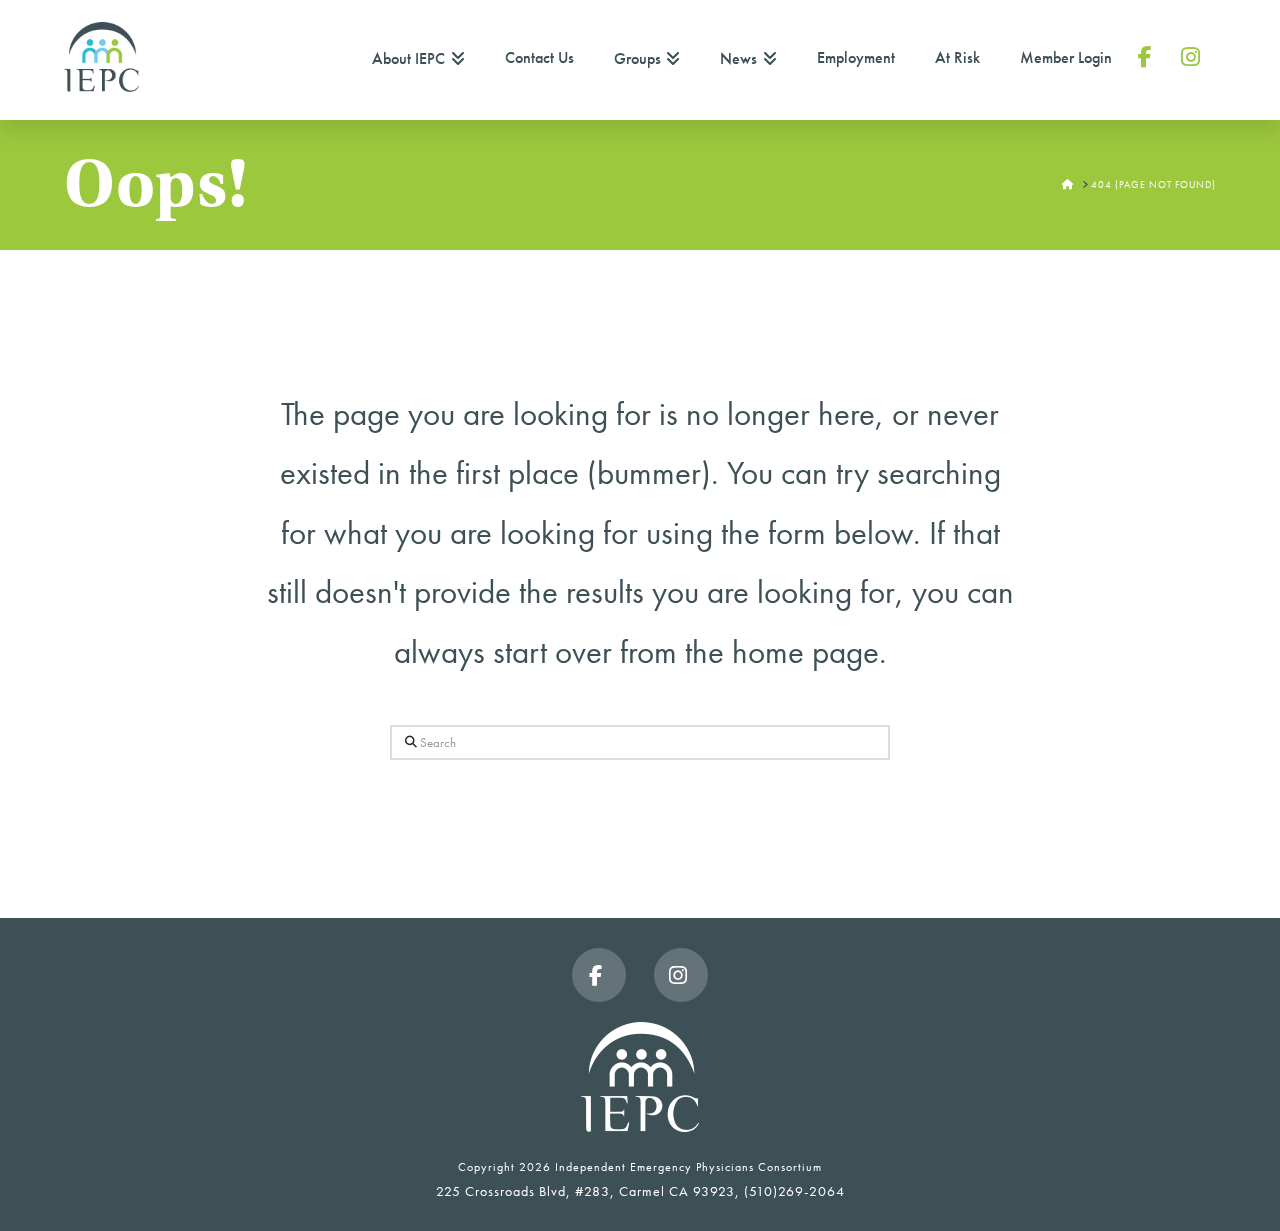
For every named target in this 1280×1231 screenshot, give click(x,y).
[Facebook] (599, 975)
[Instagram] (681, 975)
